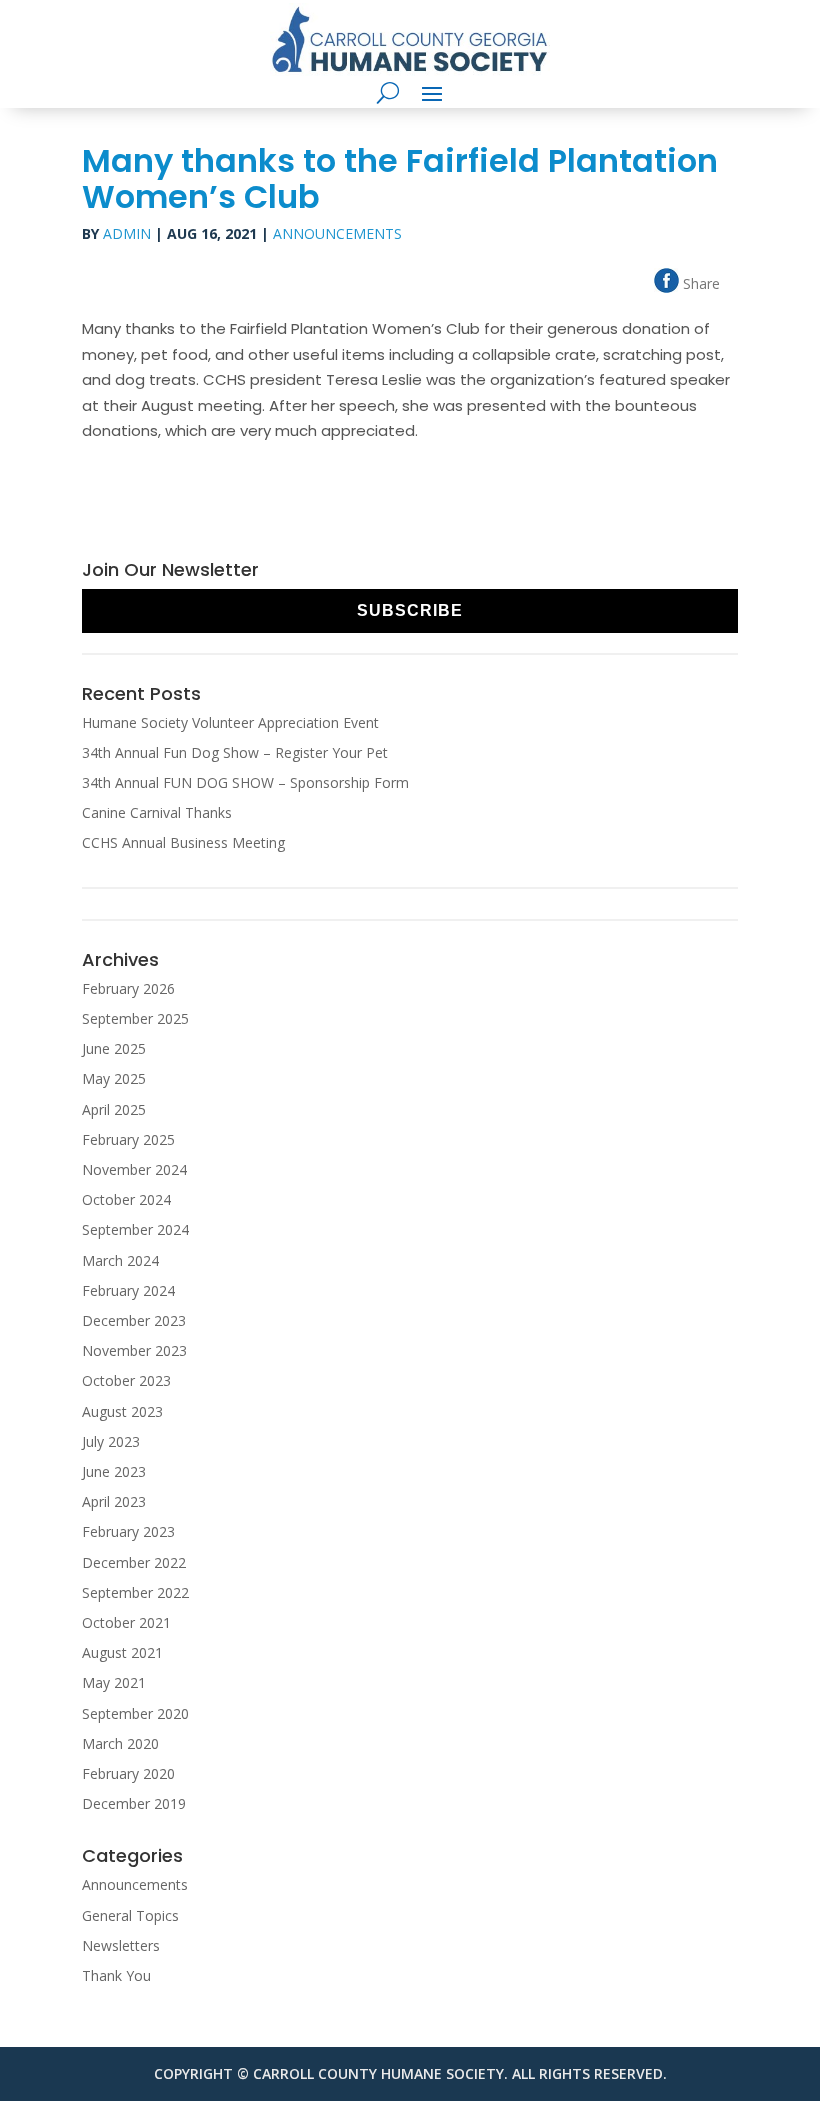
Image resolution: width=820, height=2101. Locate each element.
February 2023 (128, 1531)
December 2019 (134, 1803)
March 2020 (120, 1743)
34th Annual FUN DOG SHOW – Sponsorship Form (245, 782)
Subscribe (410, 610)
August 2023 (122, 1411)
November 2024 (134, 1169)
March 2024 (120, 1260)
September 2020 (135, 1713)
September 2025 (135, 1018)
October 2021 (126, 1622)
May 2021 (114, 1682)
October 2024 (126, 1199)
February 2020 (128, 1773)
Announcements (337, 233)
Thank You (116, 1975)
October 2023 (126, 1380)
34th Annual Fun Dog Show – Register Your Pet (235, 752)
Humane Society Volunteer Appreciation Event (230, 722)
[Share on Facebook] (729, 279)
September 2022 (135, 1592)
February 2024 (128, 1290)
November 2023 (134, 1350)
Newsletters (121, 1945)
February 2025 (128, 1139)
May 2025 (114, 1078)
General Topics (130, 1915)
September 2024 (135, 1229)
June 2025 (114, 1048)
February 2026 (128, 988)
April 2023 (114, 1501)
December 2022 (134, 1562)
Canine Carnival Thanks (157, 812)
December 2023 (134, 1320)
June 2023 (114, 1471)
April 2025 (114, 1109)
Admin (127, 233)
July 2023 (111, 1441)
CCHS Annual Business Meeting (183, 842)
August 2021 (122, 1652)
